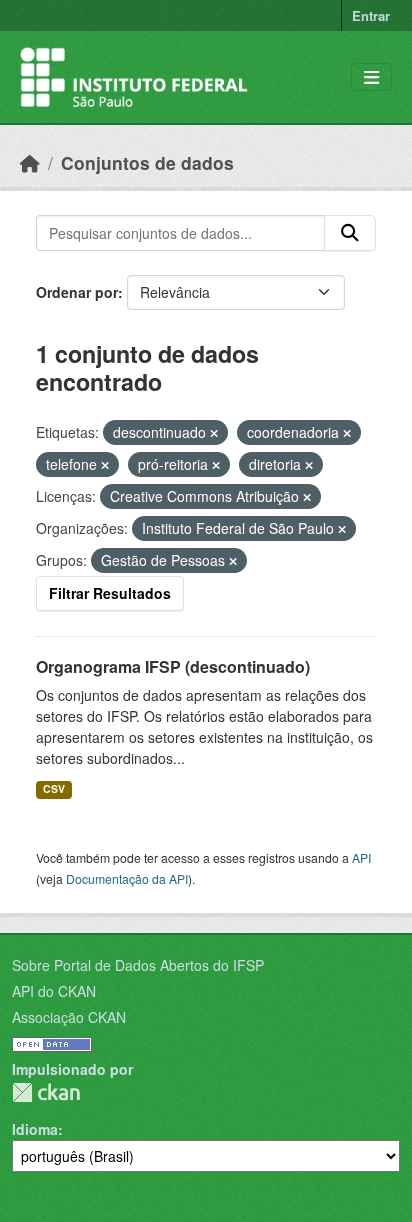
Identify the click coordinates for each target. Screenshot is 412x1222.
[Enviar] (350, 233)
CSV (54, 788)
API (361, 857)
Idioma (35, 1129)
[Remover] (214, 433)
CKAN (46, 1092)
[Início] (30, 162)
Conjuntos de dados (147, 162)
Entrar (371, 15)
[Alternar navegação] (371, 77)
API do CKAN (54, 991)
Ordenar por (77, 292)
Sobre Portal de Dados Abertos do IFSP (138, 965)
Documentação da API (127, 878)
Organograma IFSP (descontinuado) (173, 666)
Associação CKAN (69, 1017)
